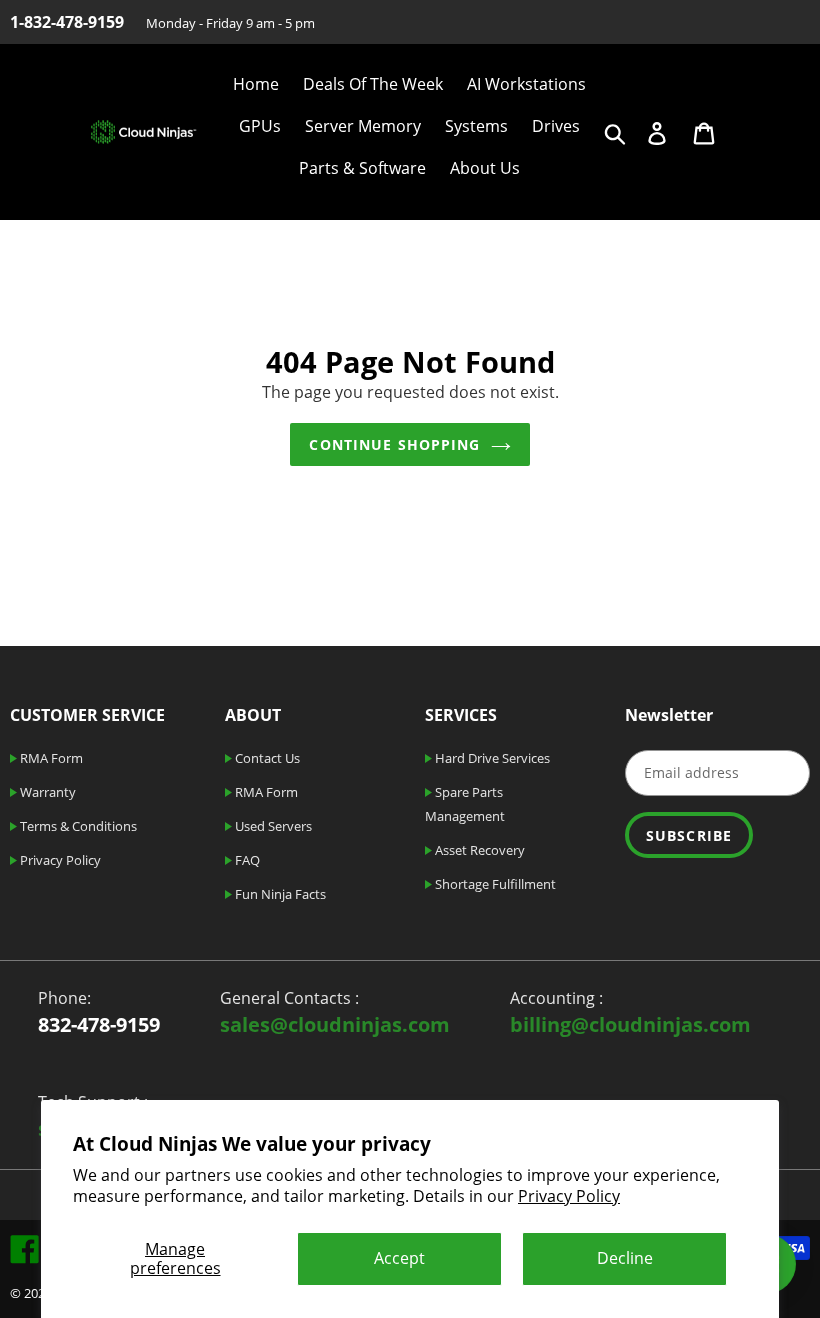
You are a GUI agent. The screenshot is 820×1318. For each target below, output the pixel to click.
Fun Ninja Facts (279, 894)
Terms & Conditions (77, 826)
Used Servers (272, 826)
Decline (625, 1258)
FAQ (246, 860)
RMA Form (50, 758)
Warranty (46, 792)
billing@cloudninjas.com (630, 1024)
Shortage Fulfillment (494, 884)
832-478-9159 (99, 1024)
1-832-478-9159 (67, 22)
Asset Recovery (478, 850)
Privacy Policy (569, 1196)
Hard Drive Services (491, 758)
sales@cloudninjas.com (335, 1024)
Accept (399, 1258)
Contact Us (266, 758)
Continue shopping (394, 444)
